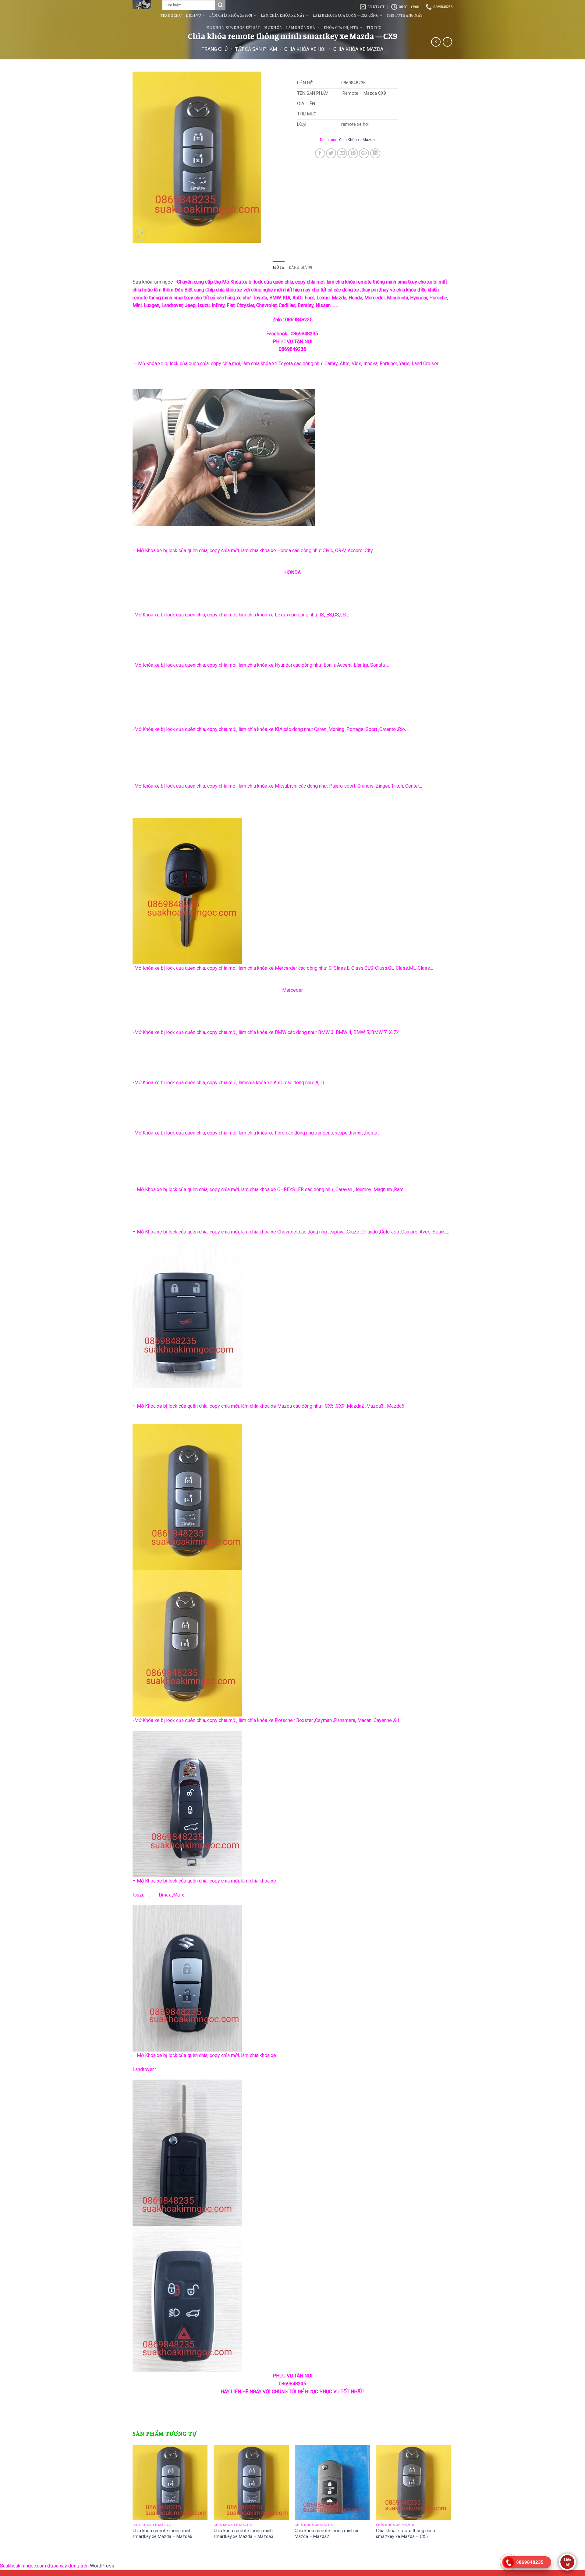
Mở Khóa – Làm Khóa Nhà (290, 27)
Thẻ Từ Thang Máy (404, 15)
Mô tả (278, 267)
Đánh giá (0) (301, 267)
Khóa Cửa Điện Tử (341, 27)
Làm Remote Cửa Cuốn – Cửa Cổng (346, 15)
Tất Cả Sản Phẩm (256, 49)
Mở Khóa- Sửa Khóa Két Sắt (233, 27)
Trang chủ (215, 49)
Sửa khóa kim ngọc (153, 282)
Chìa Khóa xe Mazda (358, 49)
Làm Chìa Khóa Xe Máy (283, 15)
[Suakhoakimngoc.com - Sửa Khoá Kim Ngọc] (143, 5)
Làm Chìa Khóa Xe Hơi (231, 15)
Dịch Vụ (193, 15)
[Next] (451, 2498)
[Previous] (133, 2498)
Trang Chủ (171, 15)
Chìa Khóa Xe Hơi (305, 49)
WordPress (102, 2566)
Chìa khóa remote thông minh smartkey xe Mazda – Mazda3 (243, 2534)
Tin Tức (374, 27)
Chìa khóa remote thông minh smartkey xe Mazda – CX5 (406, 2534)
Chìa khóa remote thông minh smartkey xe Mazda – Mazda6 (162, 2534)
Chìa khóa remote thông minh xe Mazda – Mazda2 (327, 2534)
